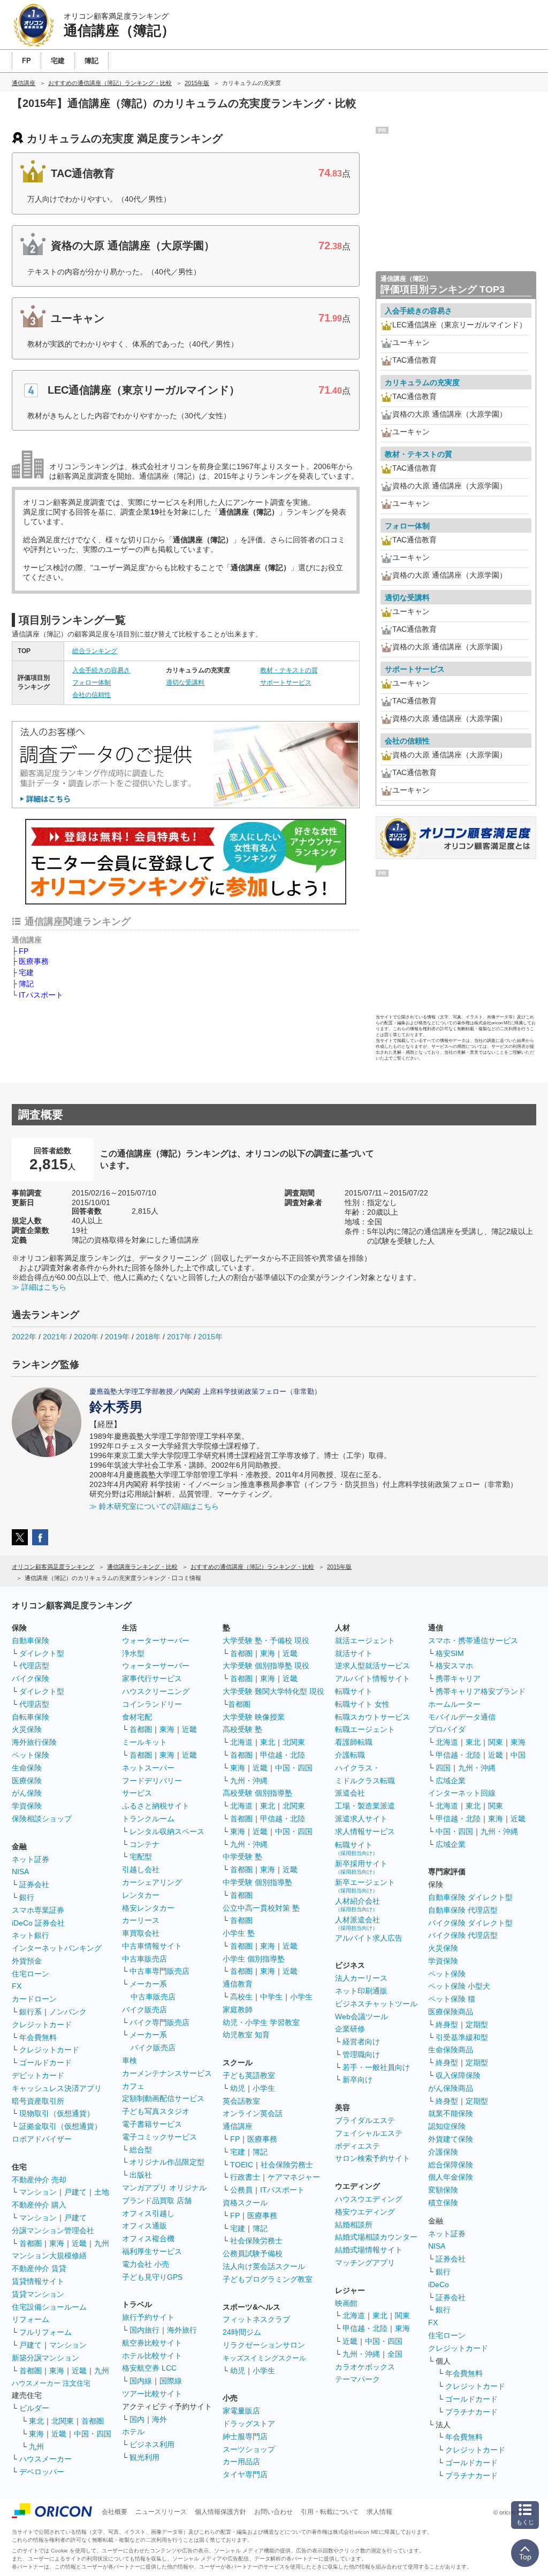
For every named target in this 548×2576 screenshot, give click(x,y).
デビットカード (38, 2075)
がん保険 (27, 1793)
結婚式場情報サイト (369, 2250)
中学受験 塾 (242, 1857)
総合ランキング (95, 651)
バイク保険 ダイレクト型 (470, 1923)
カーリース (141, 1920)
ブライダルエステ (365, 2120)
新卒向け (357, 2080)
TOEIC (242, 2165)
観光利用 (144, 2457)
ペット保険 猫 (452, 1999)
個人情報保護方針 (220, 2512)
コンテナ (144, 1844)
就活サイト (354, 1653)
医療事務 (34, 961)
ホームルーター (454, 1704)
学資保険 (27, 1806)
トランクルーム (148, 1819)
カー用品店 (241, 2462)
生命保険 (27, 1768)
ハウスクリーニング (156, 1691)
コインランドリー (152, 1704)
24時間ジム (242, 2332)
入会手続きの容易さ (101, 670)
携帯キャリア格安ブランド (481, 1691)
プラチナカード (471, 2412)
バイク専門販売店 (159, 2022)
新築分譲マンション (45, 2358)
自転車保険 (31, 1717)
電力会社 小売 (146, 2264)
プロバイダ (447, 1729)
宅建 (26, 972)
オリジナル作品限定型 (167, 2162)
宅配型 (141, 1857)
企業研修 (350, 2029)
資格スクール (245, 2203)
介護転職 (350, 1755)
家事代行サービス (152, 1678)
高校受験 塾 (242, 1729)
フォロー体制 (92, 683)
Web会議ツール (361, 2017)
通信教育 (238, 1984)
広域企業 (451, 1781)
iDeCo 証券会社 (38, 1923)
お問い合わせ (273, 2512)
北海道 (241, 1742)
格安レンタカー (148, 1908)
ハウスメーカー (45, 2459)
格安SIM (450, 1653)
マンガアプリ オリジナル (164, 2188)
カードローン (34, 1999)
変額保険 (443, 2190)
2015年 (210, 1337)
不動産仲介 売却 (39, 2180)
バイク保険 (31, 1678)
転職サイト (354, 1691)
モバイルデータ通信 (462, 1717)
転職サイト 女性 (362, 1704)
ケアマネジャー (294, 2177)
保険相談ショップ (42, 1819)
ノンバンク (68, 2012)
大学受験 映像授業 (254, 1717)
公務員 (241, 2190)
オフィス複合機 (148, 2238)
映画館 (346, 2303)
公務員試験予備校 (253, 2253)
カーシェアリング (152, 1882)
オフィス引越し (148, 2213)
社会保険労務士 (287, 2165)
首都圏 (31, 2243)
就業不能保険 (451, 2113)
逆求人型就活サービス (372, 1666)
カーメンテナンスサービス (167, 2073)
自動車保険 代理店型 (463, 1910)
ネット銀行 (31, 1935)
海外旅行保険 (34, 1742)
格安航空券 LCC (149, 2368)
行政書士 (245, 2177)
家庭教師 (238, 2010)
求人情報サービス (365, 1831)
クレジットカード (42, 2025)
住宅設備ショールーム (49, 2307)
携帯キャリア (458, 1678)
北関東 (63, 2421)
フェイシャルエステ (369, 2133)
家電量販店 (241, 2411)
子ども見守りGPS (152, 2277)
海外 (159, 2419)
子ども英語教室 (249, 2075)
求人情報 (379, 2512)
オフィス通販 (144, 2226)
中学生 (271, 1997)
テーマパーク (357, 2379)
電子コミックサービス (159, 2137)
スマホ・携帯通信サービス (473, 1640)
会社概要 (115, 2512)
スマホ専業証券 (38, 1910)
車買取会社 (141, 1933)
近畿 (79, 2243)
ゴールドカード (45, 2063)
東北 (36, 2421)
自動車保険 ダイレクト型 (470, 1897)
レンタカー (141, 1895)
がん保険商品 (451, 2088)
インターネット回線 (462, 1793)
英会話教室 (241, 2101)
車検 (130, 2060)
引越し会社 (141, 1869)
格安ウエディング (365, 2212)
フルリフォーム (45, 2332)
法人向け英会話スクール (264, 2266)
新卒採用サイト (361, 1867)
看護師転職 (354, 1742)
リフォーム (31, 2319)
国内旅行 (144, 2330)
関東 (402, 2316)
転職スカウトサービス (372, 1717)
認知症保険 (447, 2126)
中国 (518, 1755)
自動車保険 (31, 1640)
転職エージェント (365, 1729)
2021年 (55, 1337)
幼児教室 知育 (246, 2035)
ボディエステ (357, 2146)
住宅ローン (31, 1974)
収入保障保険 (458, 2075)
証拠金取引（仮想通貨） (60, 2126)
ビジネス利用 (152, 2444)
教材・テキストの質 (289, 670)
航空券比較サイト (152, 2343)
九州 (102, 2243)
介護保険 (443, 2152)
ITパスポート (41, 995)
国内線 (141, 2381)
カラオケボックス (365, 2367)
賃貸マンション (38, 2294)
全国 (395, 2354)
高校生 (241, 1997)
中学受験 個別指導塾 (257, 1882)
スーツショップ (249, 2449)
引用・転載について (330, 2512)
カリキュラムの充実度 (422, 382)
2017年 (179, 1337)
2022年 (24, 1337)
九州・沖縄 (249, 1781)
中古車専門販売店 (159, 1971)
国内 (137, 2419)
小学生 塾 (239, 1933)
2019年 (117, 1337)
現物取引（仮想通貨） (57, 2113)
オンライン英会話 (253, 2113)
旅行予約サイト (148, 2317)
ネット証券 (31, 1859)
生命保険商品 (451, 2050)
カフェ (133, 2086)
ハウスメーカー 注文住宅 (51, 2383)
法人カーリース (361, 1978)
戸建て (75, 2192)
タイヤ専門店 (245, 2474)
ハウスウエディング (369, 2199)
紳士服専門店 (245, 2436)
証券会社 (34, 1884)
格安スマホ (454, 1666)
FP (24, 951)
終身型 (447, 2025)
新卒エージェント (365, 1886)
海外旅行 (182, 2330)
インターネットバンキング (57, 1948)
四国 (443, 1768)
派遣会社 (350, 1793)
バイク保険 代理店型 (463, 1935)
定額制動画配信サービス (163, 2098)
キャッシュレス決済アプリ (57, 2088)
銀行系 (31, 2012)
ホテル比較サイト (152, 2356)
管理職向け (361, 2054)
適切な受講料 (185, 683)
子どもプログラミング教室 (268, 2279)
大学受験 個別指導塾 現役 (266, 1666)
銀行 (27, 1897)
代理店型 (34, 1666)
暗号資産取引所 (38, 2101)
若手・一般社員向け (376, 2067)
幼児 (238, 2088)
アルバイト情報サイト (372, 1678)
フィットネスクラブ (256, 2319)
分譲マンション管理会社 (53, 2230)
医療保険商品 (451, 2012)
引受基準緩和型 (462, 2037)
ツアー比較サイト (152, 2394)
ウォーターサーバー (156, 1640)
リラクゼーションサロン (264, 2345)
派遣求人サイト (361, 1819)
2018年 (148, 1337)
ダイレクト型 (42, 1653)
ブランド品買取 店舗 (157, 2201)
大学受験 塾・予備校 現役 (266, 1640)
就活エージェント (365, 1640)
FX (17, 1986)
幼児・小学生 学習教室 (261, 2022)
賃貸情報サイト (38, 2281)
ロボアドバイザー (42, 2139)
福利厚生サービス (152, 2251)
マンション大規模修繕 (49, 2256)
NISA (20, 1872)
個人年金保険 (451, 2177)
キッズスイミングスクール (264, 2358)
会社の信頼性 (92, 695)
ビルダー (34, 2408)
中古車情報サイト (152, 1946)
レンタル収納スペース (167, 1831)
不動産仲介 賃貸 (39, 2268)
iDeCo (439, 2284)
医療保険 (27, 1781)
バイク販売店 (144, 2010)
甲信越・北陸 (283, 1755)
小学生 (301, 1997)
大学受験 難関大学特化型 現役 (273, 1691)
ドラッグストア (249, 2424)
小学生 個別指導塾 (254, 1959)
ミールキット (144, 1742)
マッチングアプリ (365, 2263)
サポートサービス (286, 683)
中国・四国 (93, 2434)
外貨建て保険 (451, 2139)
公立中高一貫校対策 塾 (261, 1908)
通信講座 (238, 2126)
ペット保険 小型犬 (459, 1986)
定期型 (477, 2025)
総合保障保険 (451, 2165)
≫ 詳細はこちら (39, 1287)
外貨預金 (27, 1961)
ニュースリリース (161, 2512)
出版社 (141, 2175)
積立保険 (443, 2203)
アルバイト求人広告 (369, 1938)
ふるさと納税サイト (156, 1806)
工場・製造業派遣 (365, 1806)
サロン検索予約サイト (372, 2158)
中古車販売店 (144, 1959)
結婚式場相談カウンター (376, 2237)
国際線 (171, 2381)
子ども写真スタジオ (156, 2111)
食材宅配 (137, 1717)
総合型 (141, 2150)
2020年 (86, 1337)
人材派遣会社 (357, 1923)
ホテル (133, 2432)
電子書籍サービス (152, 2124)
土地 (102, 2192)
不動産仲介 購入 (39, 2205)
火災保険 (27, 1729)
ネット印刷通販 (361, 1991)
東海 (57, 2243)
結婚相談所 (354, 2225)
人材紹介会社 (357, 1904)
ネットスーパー (148, 1768)
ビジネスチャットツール (376, 2004)
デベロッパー (42, 2472)
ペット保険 (31, 1755)
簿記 (26, 984)
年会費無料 (38, 2037)
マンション (38, 2192)
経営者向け (361, 2042)
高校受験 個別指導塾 (257, 1793)
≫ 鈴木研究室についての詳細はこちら (154, 1506)
